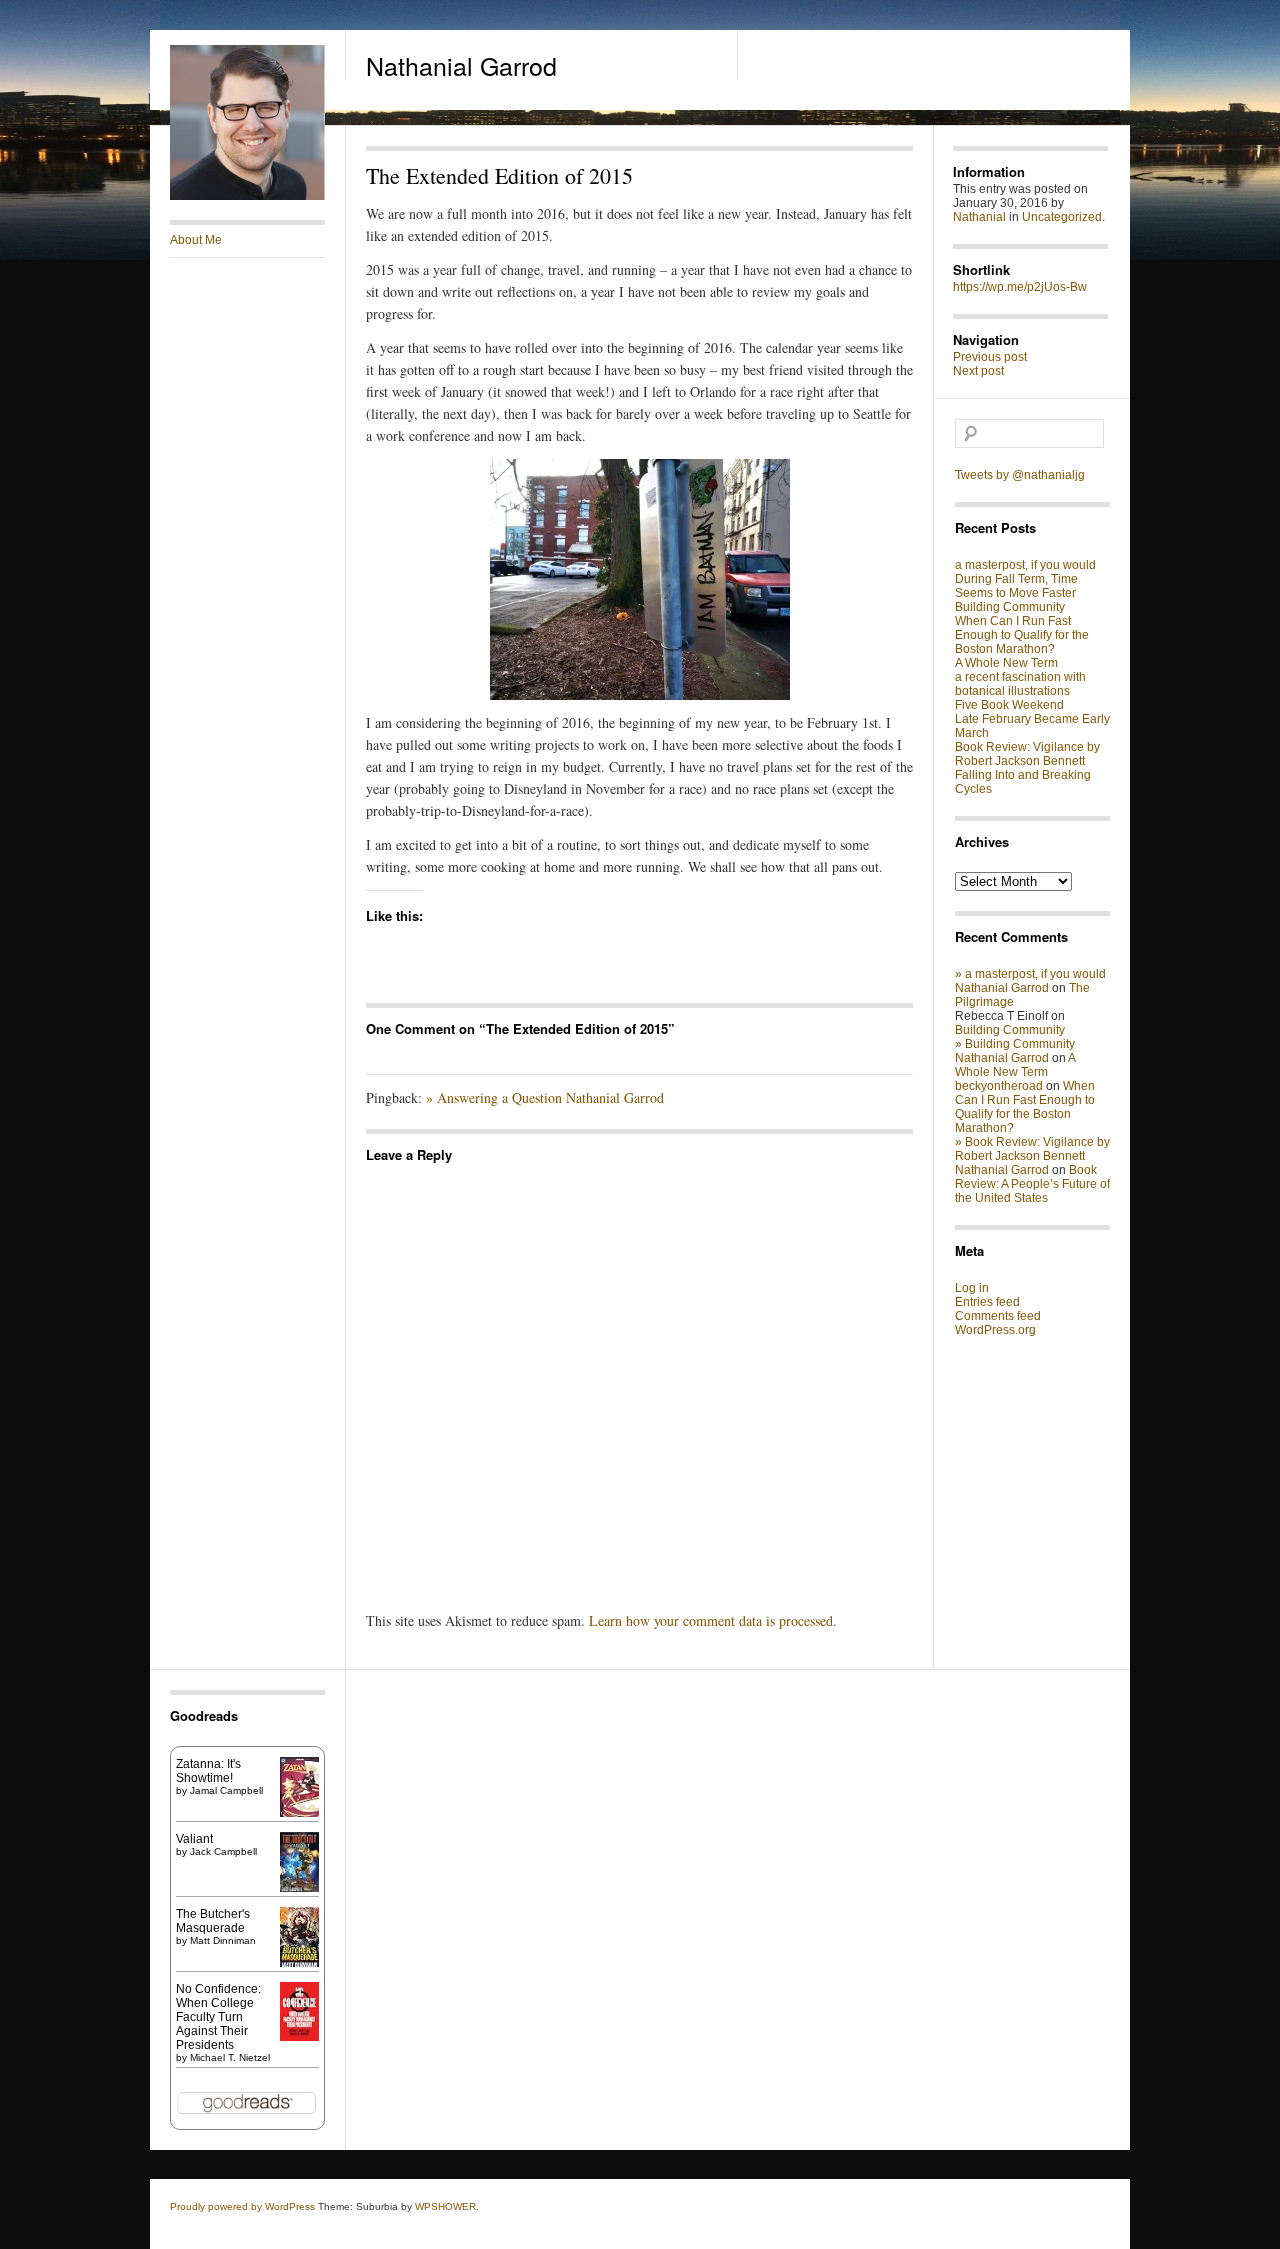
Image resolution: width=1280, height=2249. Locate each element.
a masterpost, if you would (1025, 565)
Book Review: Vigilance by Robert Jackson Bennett (1027, 754)
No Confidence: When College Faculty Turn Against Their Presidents (218, 2017)
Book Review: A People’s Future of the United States (1032, 1184)
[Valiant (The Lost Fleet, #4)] (299, 1892)
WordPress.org (995, 1330)
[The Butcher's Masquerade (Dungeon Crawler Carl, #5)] (299, 1965)
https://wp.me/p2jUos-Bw (1020, 287)
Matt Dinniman (223, 1940)
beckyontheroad (999, 1086)
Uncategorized (1062, 217)
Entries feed (987, 1302)
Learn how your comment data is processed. (713, 1620)
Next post (978, 371)
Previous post (990, 357)
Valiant (194, 1839)
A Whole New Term (1006, 663)
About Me (196, 240)
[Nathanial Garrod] (247, 196)
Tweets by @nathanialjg (1020, 475)
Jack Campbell (223, 1851)
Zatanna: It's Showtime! (208, 1771)
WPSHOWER (445, 2206)
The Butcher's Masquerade (213, 1921)
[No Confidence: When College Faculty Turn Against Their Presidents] (299, 2037)
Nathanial (979, 217)
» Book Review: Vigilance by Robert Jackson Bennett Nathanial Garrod (1032, 1156)
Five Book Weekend (1009, 705)
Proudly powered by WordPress (242, 2206)
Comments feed (998, 1316)
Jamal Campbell (226, 1790)
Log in (972, 1288)
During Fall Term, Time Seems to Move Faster (1016, 586)
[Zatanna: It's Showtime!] (299, 1813)
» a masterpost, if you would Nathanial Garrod (1030, 981)
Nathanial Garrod (461, 65)
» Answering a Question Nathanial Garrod (545, 1097)
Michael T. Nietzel (230, 2057)
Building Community (1010, 607)
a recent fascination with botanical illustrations (1020, 684)
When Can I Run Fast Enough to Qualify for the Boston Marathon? (1022, 635)
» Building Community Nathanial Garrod (1015, 1051)
